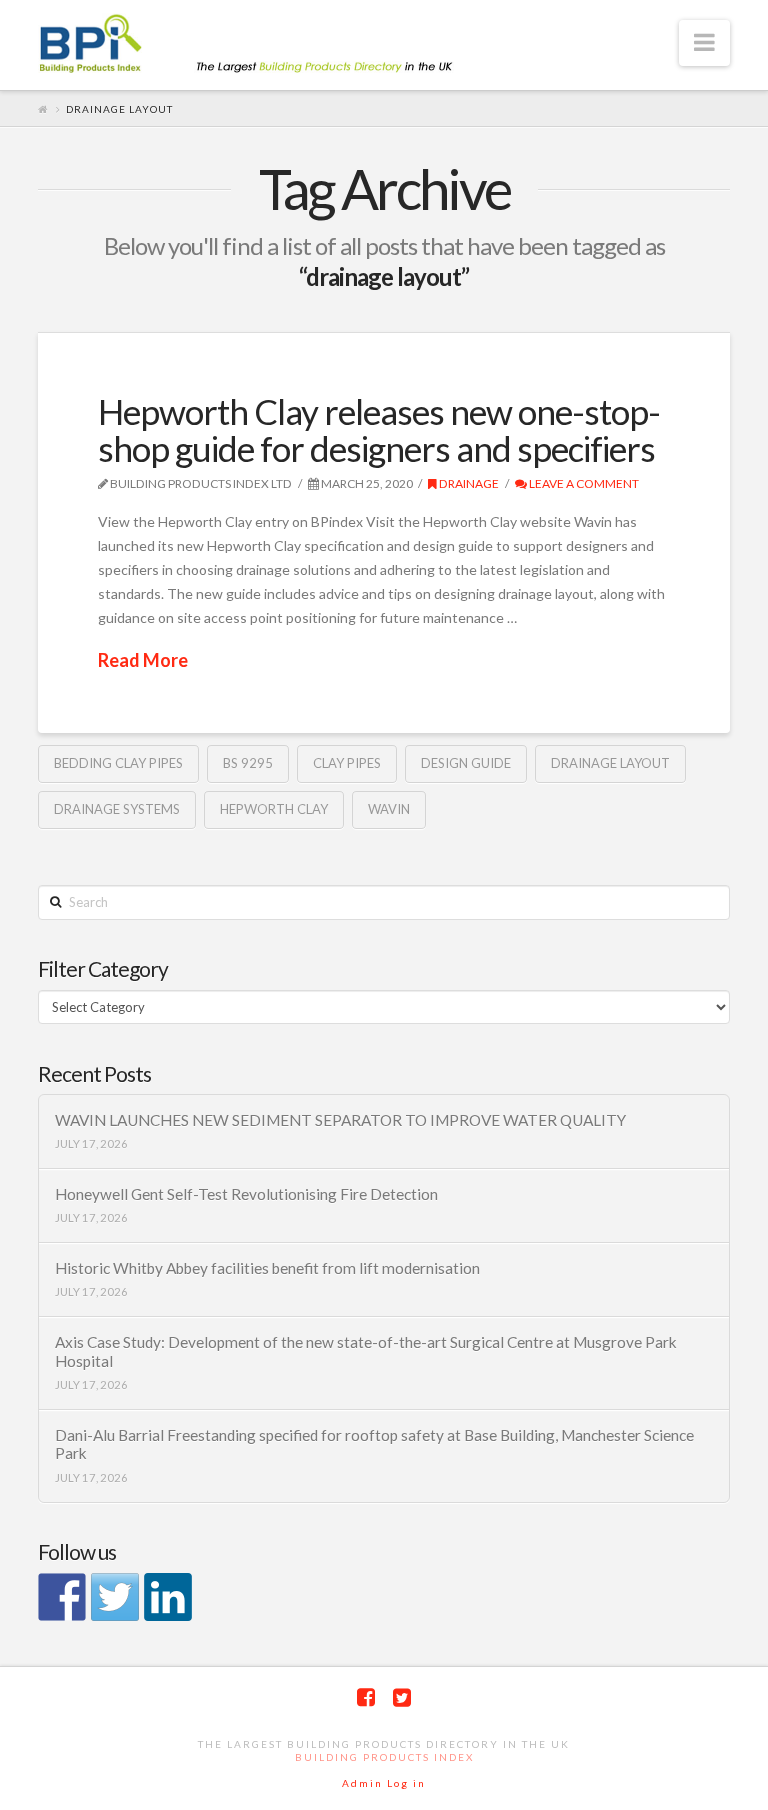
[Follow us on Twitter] (115, 1597)
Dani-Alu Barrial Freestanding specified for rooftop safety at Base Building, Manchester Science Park (374, 1444)
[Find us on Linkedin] (168, 1597)
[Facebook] (366, 1697)
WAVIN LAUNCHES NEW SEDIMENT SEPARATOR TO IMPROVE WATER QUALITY (340, 1120)
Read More (143, 660)
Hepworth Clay (274, 809)
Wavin (389, 809)
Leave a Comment (583, 483)
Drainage (468, 483)
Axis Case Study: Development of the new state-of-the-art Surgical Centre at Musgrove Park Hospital (366, 1351)
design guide (466, 763)
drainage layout (610, 763)
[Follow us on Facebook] (62, 1597)
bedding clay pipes (118, 763)
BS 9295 (248, 763)
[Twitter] (402, 1697)
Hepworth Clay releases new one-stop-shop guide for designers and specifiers (379, 429)
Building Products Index (384, 1757)
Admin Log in (384, 1783)
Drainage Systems (117, 809)
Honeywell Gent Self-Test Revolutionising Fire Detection (246, 1194)
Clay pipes (347, 763)
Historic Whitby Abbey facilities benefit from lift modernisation (267, 1268)
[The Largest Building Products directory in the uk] (278, 45)
